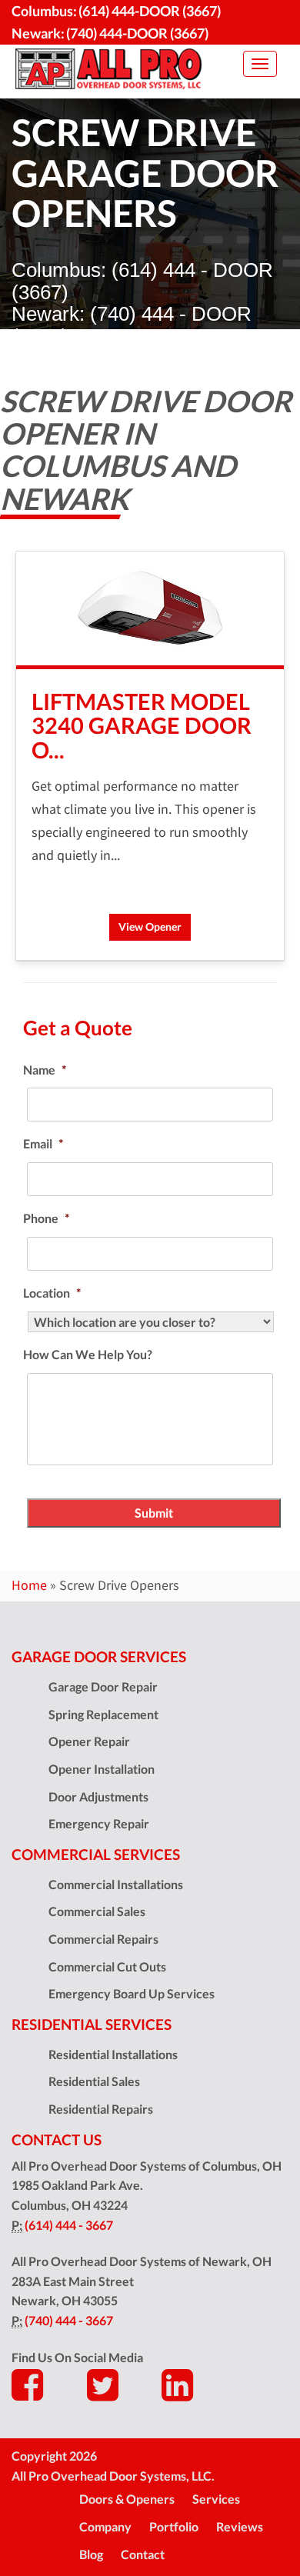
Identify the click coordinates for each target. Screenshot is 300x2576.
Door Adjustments (98, 1796)
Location (52, 1293)
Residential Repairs (101, 2109)
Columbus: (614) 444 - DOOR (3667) (142, 281)
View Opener (150, 926)
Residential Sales (94, 2081)
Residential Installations (113, 2054)
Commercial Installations (116, 1884)
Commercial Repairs (103, 1939)
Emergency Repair (99, 1823)
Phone (46, 1218)
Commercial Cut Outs (107, 1966)
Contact (143, 2554)
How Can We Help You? (88, 1354)
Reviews (240, 2526)
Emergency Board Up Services (132, 1993)
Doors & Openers (127, 2499)
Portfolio (174, 2526)
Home (29, 1585)
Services (216, 2499)
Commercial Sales (97, 1911)
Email (43, 1143)
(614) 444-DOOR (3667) (150, 11)
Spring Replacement (103, 1714)
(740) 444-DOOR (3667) (137, 33)
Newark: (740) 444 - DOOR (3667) (132, 325)
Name (45, 1070)
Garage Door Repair (103, 1686)
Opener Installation (102, 1769)
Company (105, 2526)
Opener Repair (89, 1741)
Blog (91, 2554)
